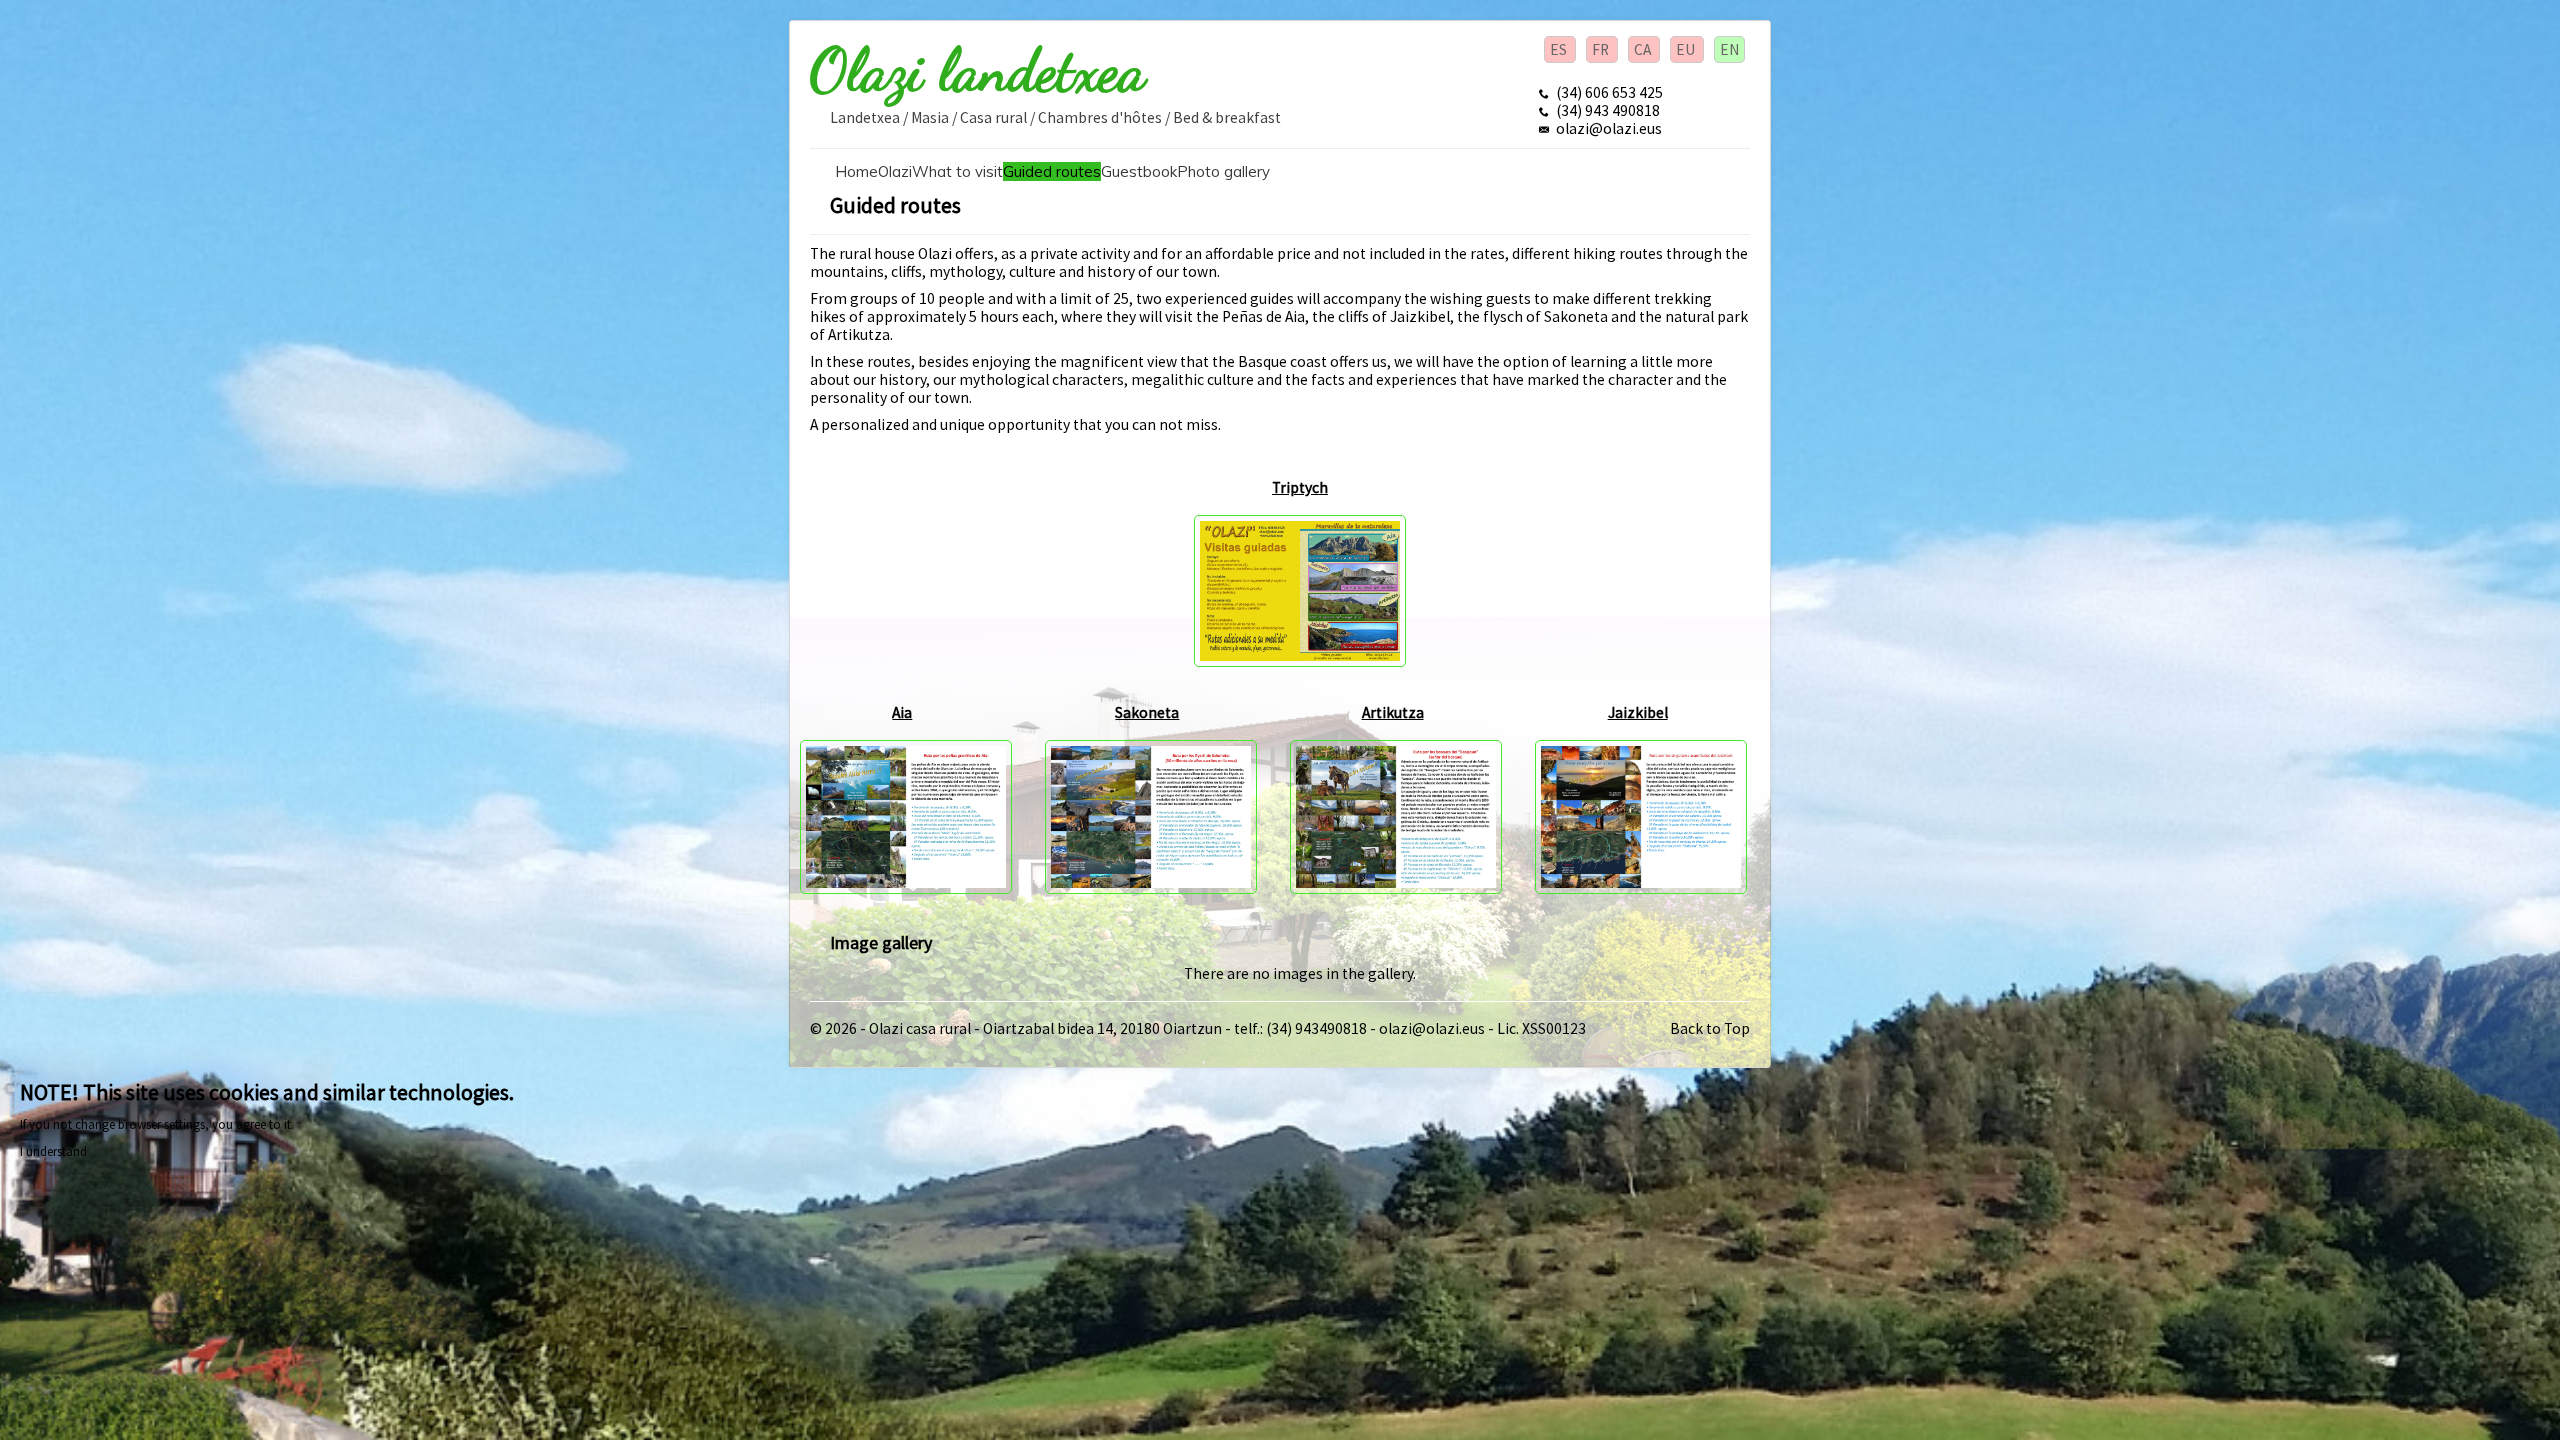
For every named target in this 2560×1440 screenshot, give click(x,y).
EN (1729, 49)
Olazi (895, 171)
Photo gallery (1223, 171)
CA (1644, 49)
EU (1687, 49)
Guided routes (1052, 171)
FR (1602, 49)
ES (1560, 49)
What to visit (957, 171)
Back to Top (1710, 1028)
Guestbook (1139, 171)
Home (856, 171)
